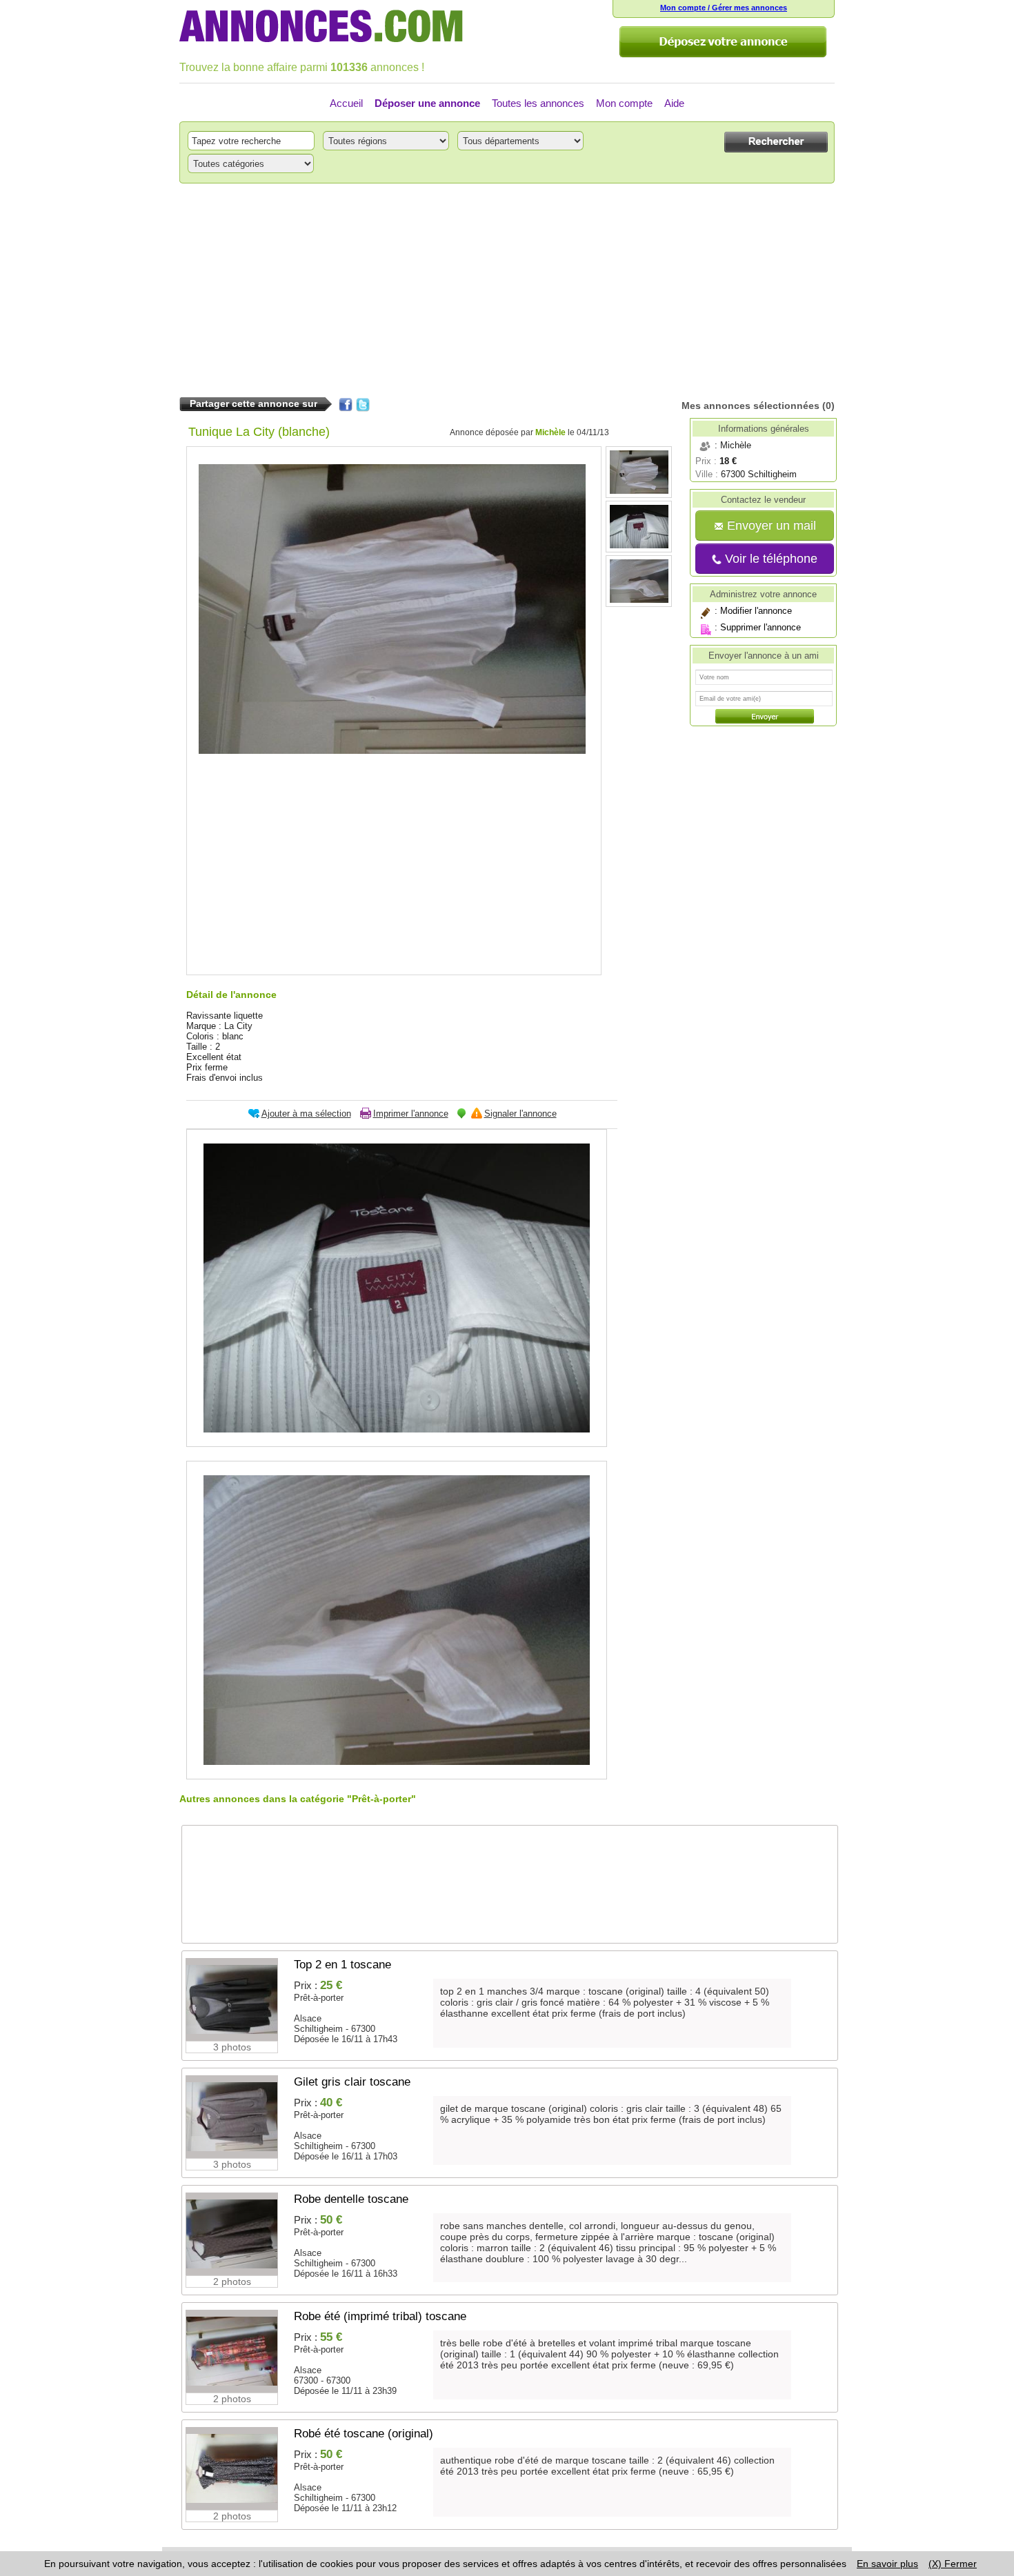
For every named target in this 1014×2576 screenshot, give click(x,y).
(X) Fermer (953, 2564)
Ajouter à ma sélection (306, 1114)
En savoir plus (887, 2564)
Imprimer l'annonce (411, 1114)
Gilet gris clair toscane (352, 2082)
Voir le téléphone (769, 559)
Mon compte (624, 103)
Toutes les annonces (538, 103)
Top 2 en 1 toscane (342, 1965)
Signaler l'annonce (520, 1114)
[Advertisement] (507, 290)
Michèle (550, 432)
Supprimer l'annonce (761, 627)
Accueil (346, 103)
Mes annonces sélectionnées (750, 406)
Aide (674, 103)
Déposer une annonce (427, 103)
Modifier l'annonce (756, 611)
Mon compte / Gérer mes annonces (724, 8)
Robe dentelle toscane (351, 2199)
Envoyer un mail (770, 526)
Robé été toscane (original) (364, 2434)
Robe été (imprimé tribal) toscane (380, 2316)
